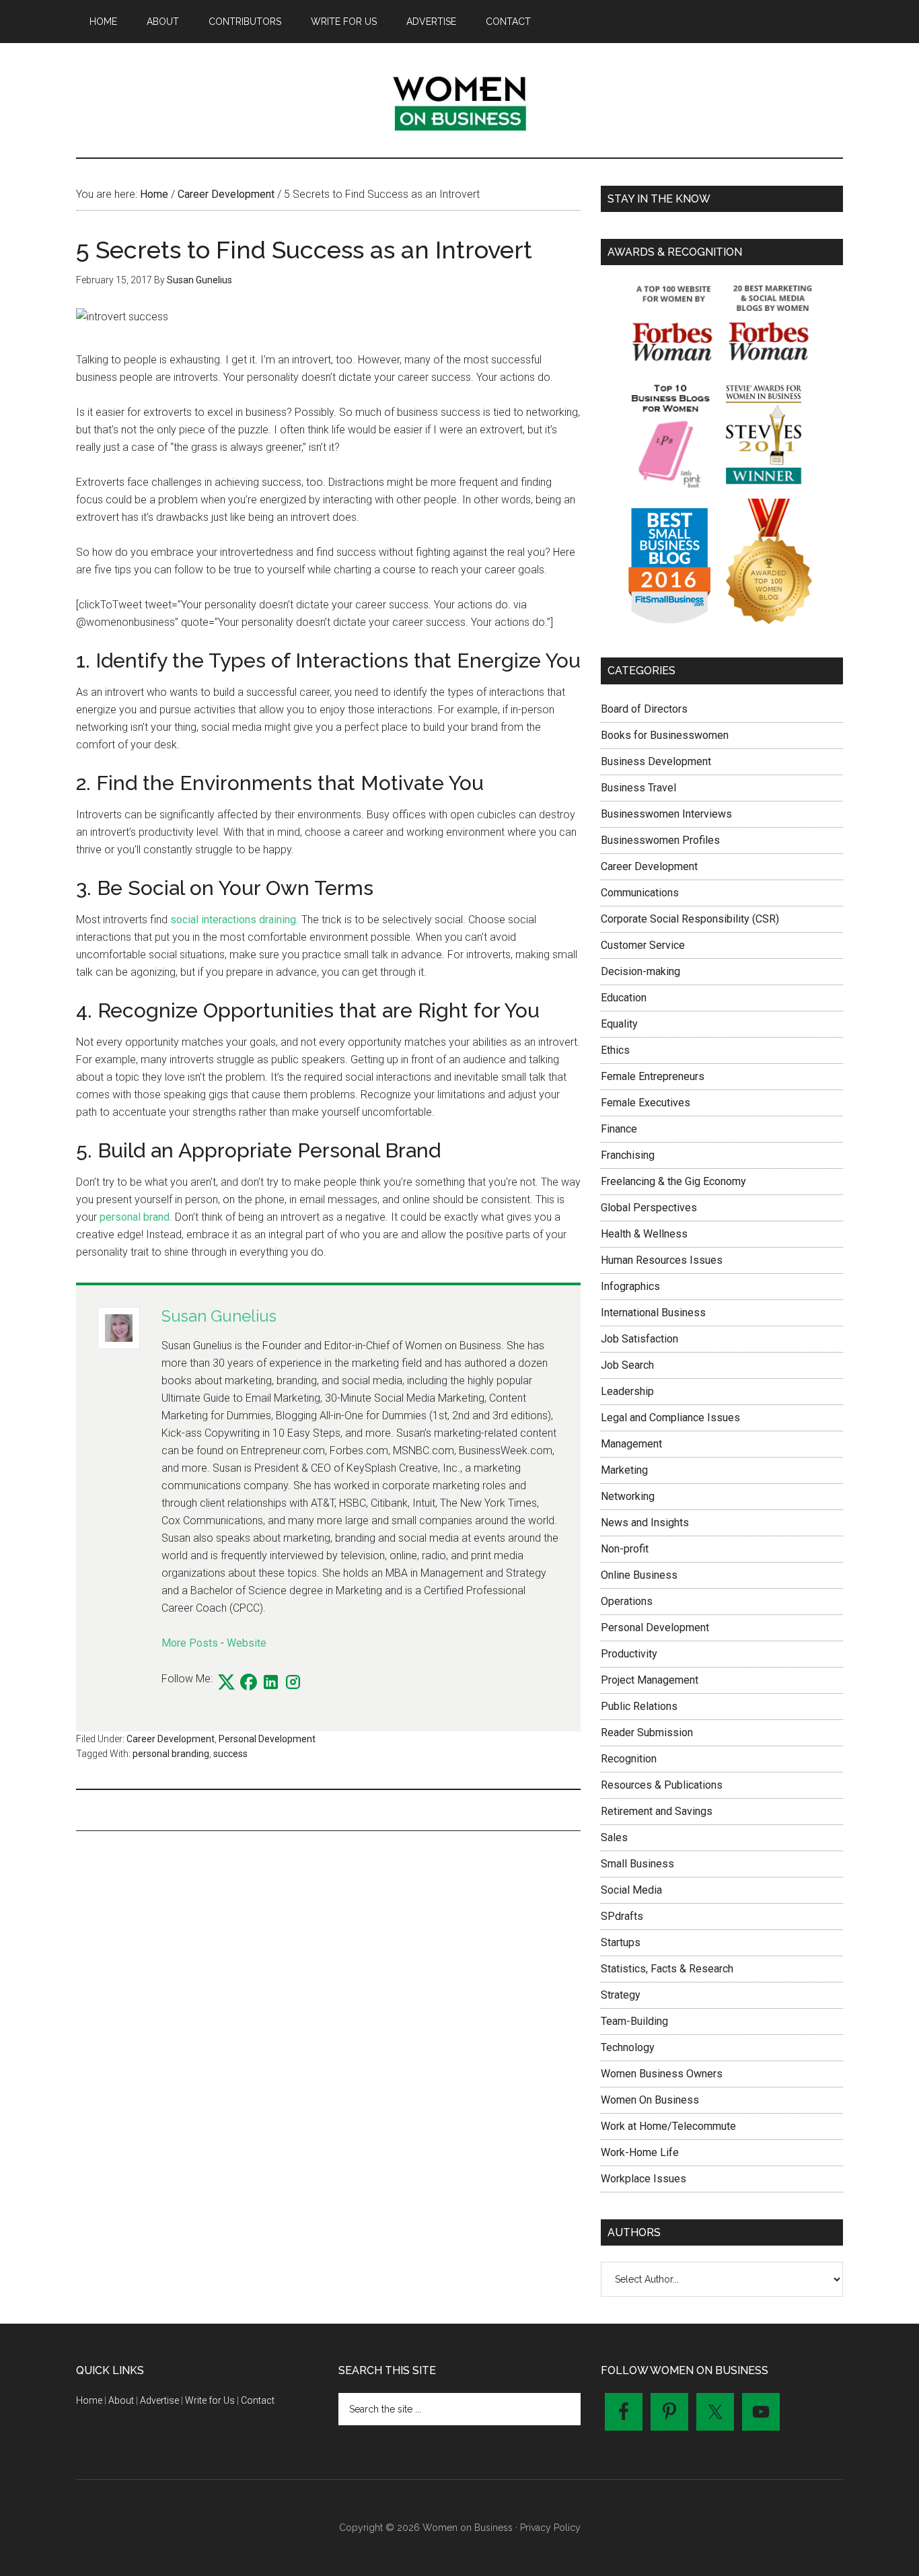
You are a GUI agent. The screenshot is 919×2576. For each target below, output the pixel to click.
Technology (628, 2047)
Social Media (631, 1890)
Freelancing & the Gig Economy (673, 1181)
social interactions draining (233, 920)
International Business (653, 1313)
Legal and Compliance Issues (670, 1418)
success (230, 1754)
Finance (619, 1129)
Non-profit (625, 1549)
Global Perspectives (649, 1208)
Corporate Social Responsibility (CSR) (690, 919)
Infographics (630, 1286)
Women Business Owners (662, 2074)
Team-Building (634, 2021)
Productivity (629, 1654)
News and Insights (645, 1523)
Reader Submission (647, 1732)
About (121, 2400)
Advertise (159, 2400)
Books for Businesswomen (665, 735)
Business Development (656, 761)
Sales (614, 1837)
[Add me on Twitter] (226, 1683)
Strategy (621, 1995)
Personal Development (267, 1739)
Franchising (628, 1155)
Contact (258, 2400)
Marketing (624, 1470)
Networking (628, 1496)
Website (247, 1643)
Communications (640, 893)
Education (624, 998)
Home (89, 2400)
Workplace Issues (644, 2179)
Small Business (637, 1864)
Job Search (627, 1365)
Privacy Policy (550, 2528)
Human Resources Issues (662, 1260)
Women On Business (650, 2100)
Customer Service (643, 945)
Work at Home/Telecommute (668, 2126)
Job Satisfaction (639, 1339)
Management (631, 1444)
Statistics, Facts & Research (667, 1969)
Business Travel (638, 788)
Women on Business (459, 100)
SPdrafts (622, 1916)
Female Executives (646, 1103)
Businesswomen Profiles (660, 840)
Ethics (615, 1050)
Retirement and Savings (657, 1811)
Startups (621, 1942)
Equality (619, 1024)
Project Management (650, 1680)
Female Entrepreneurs (653, 1076)
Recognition (629, 1759)
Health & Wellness (644, 1234)
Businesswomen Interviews (666, 814)
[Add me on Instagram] (293, 1683)
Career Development (171, 1739)
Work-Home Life (640, 2152)
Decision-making (640, 971)
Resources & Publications (662, 1785)
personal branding (171, 1754)
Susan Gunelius (219, 1316)
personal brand (135, 1217)
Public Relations (639, 1706)
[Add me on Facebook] (249, 1683)
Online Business (639, 1575)
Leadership (627, 1391)
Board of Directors (644, 709)
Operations (627, 1601)
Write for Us (210, 2400)
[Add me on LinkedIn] (271, 1683)
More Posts (190, 1643)
